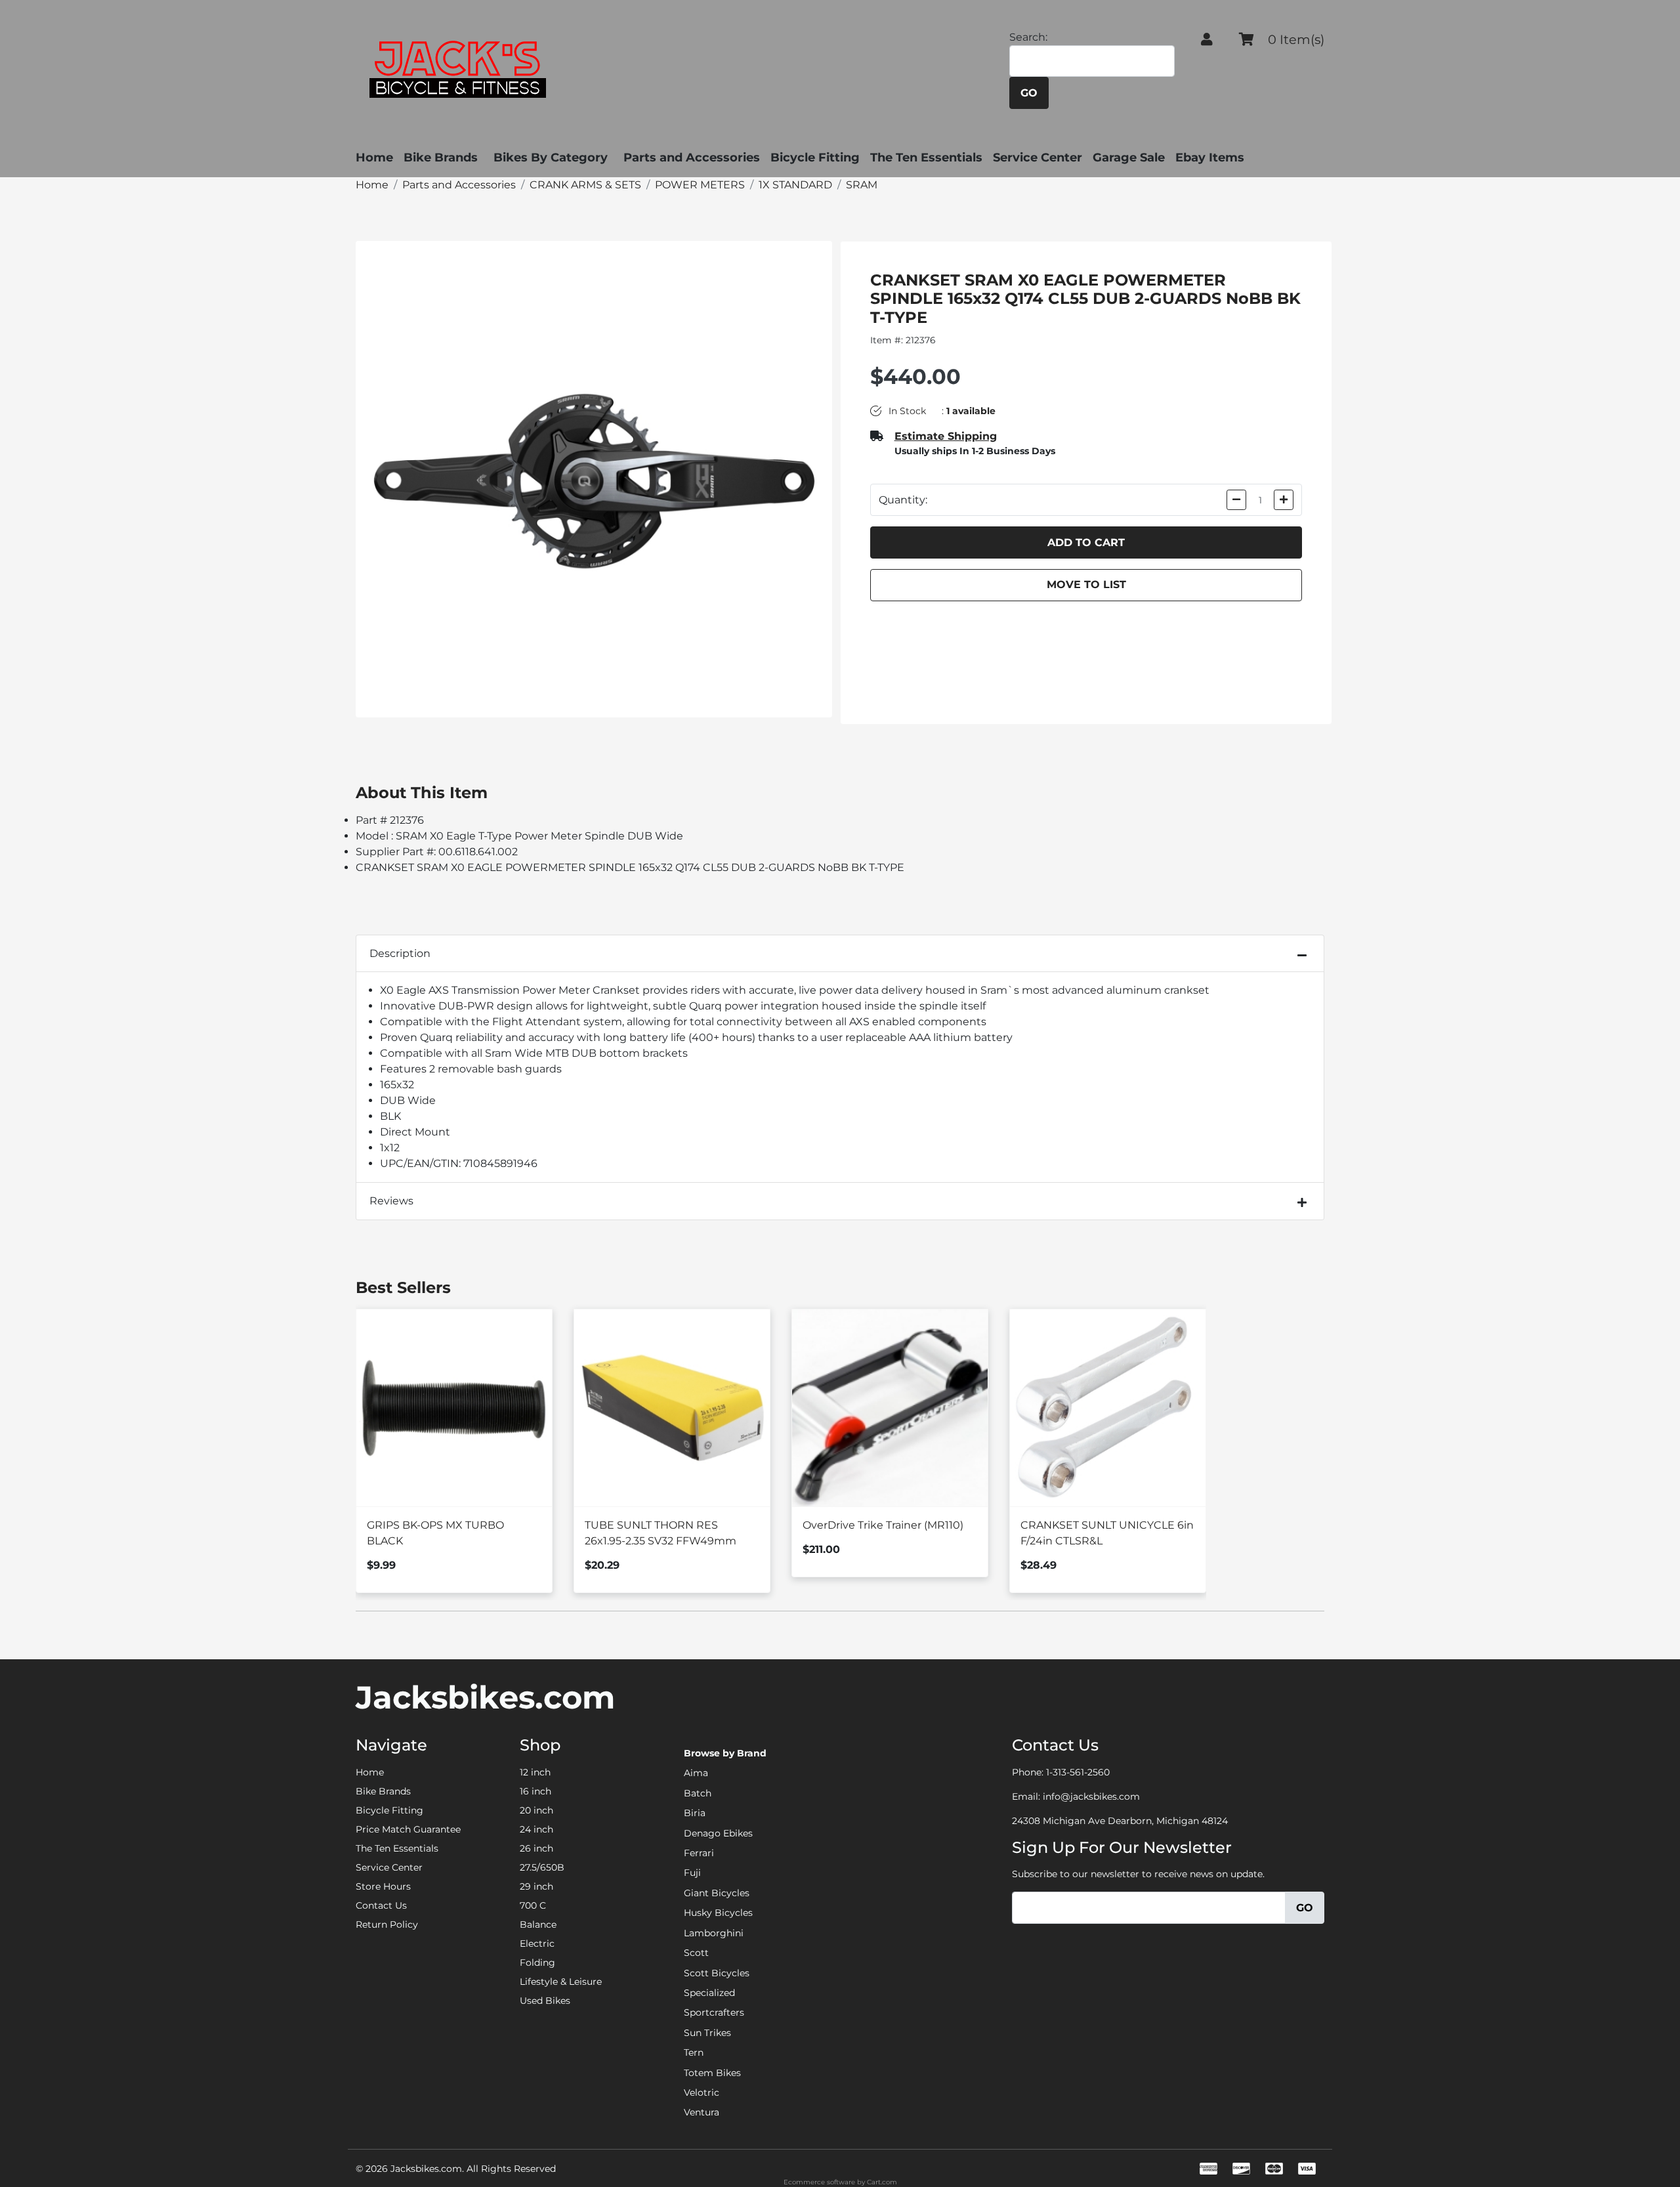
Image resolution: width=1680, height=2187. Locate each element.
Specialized (709, 1993)
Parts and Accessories (692, 158)
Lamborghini (714, 1933)
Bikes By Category (551, 158)
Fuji (692, 1873)
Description (400, 953)
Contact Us (381, 1905)
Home (374, 158)
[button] (1207, 39)
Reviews (391, 1201)
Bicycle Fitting (815, 158)
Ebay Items (1210, 158)
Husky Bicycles (718, 1913)
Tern (694, 2052)
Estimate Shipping (946, 436)
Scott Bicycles (717, 1973)
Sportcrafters (714, 2012)
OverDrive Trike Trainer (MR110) (883, 1525)
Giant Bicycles (717, 1893)
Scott (696, 1953)
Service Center (1038, 158)
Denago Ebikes (718, 1833)
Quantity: (903, 500)
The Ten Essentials (926, 158)
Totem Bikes (712, 2073)
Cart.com (882, 2182)
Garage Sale (1129, 158)
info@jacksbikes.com (1091, 1796)
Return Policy (387, 1924)
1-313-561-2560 (1078, 1772)
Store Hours (383, 1886)
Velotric (702, 2092)
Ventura (702, 2112)
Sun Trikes (707, 2033)
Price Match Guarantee (408, 1829)
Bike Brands (441, 158)
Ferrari (699, 1853)
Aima (696, 1773)
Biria (695, 1813)
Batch (698, 1793)
